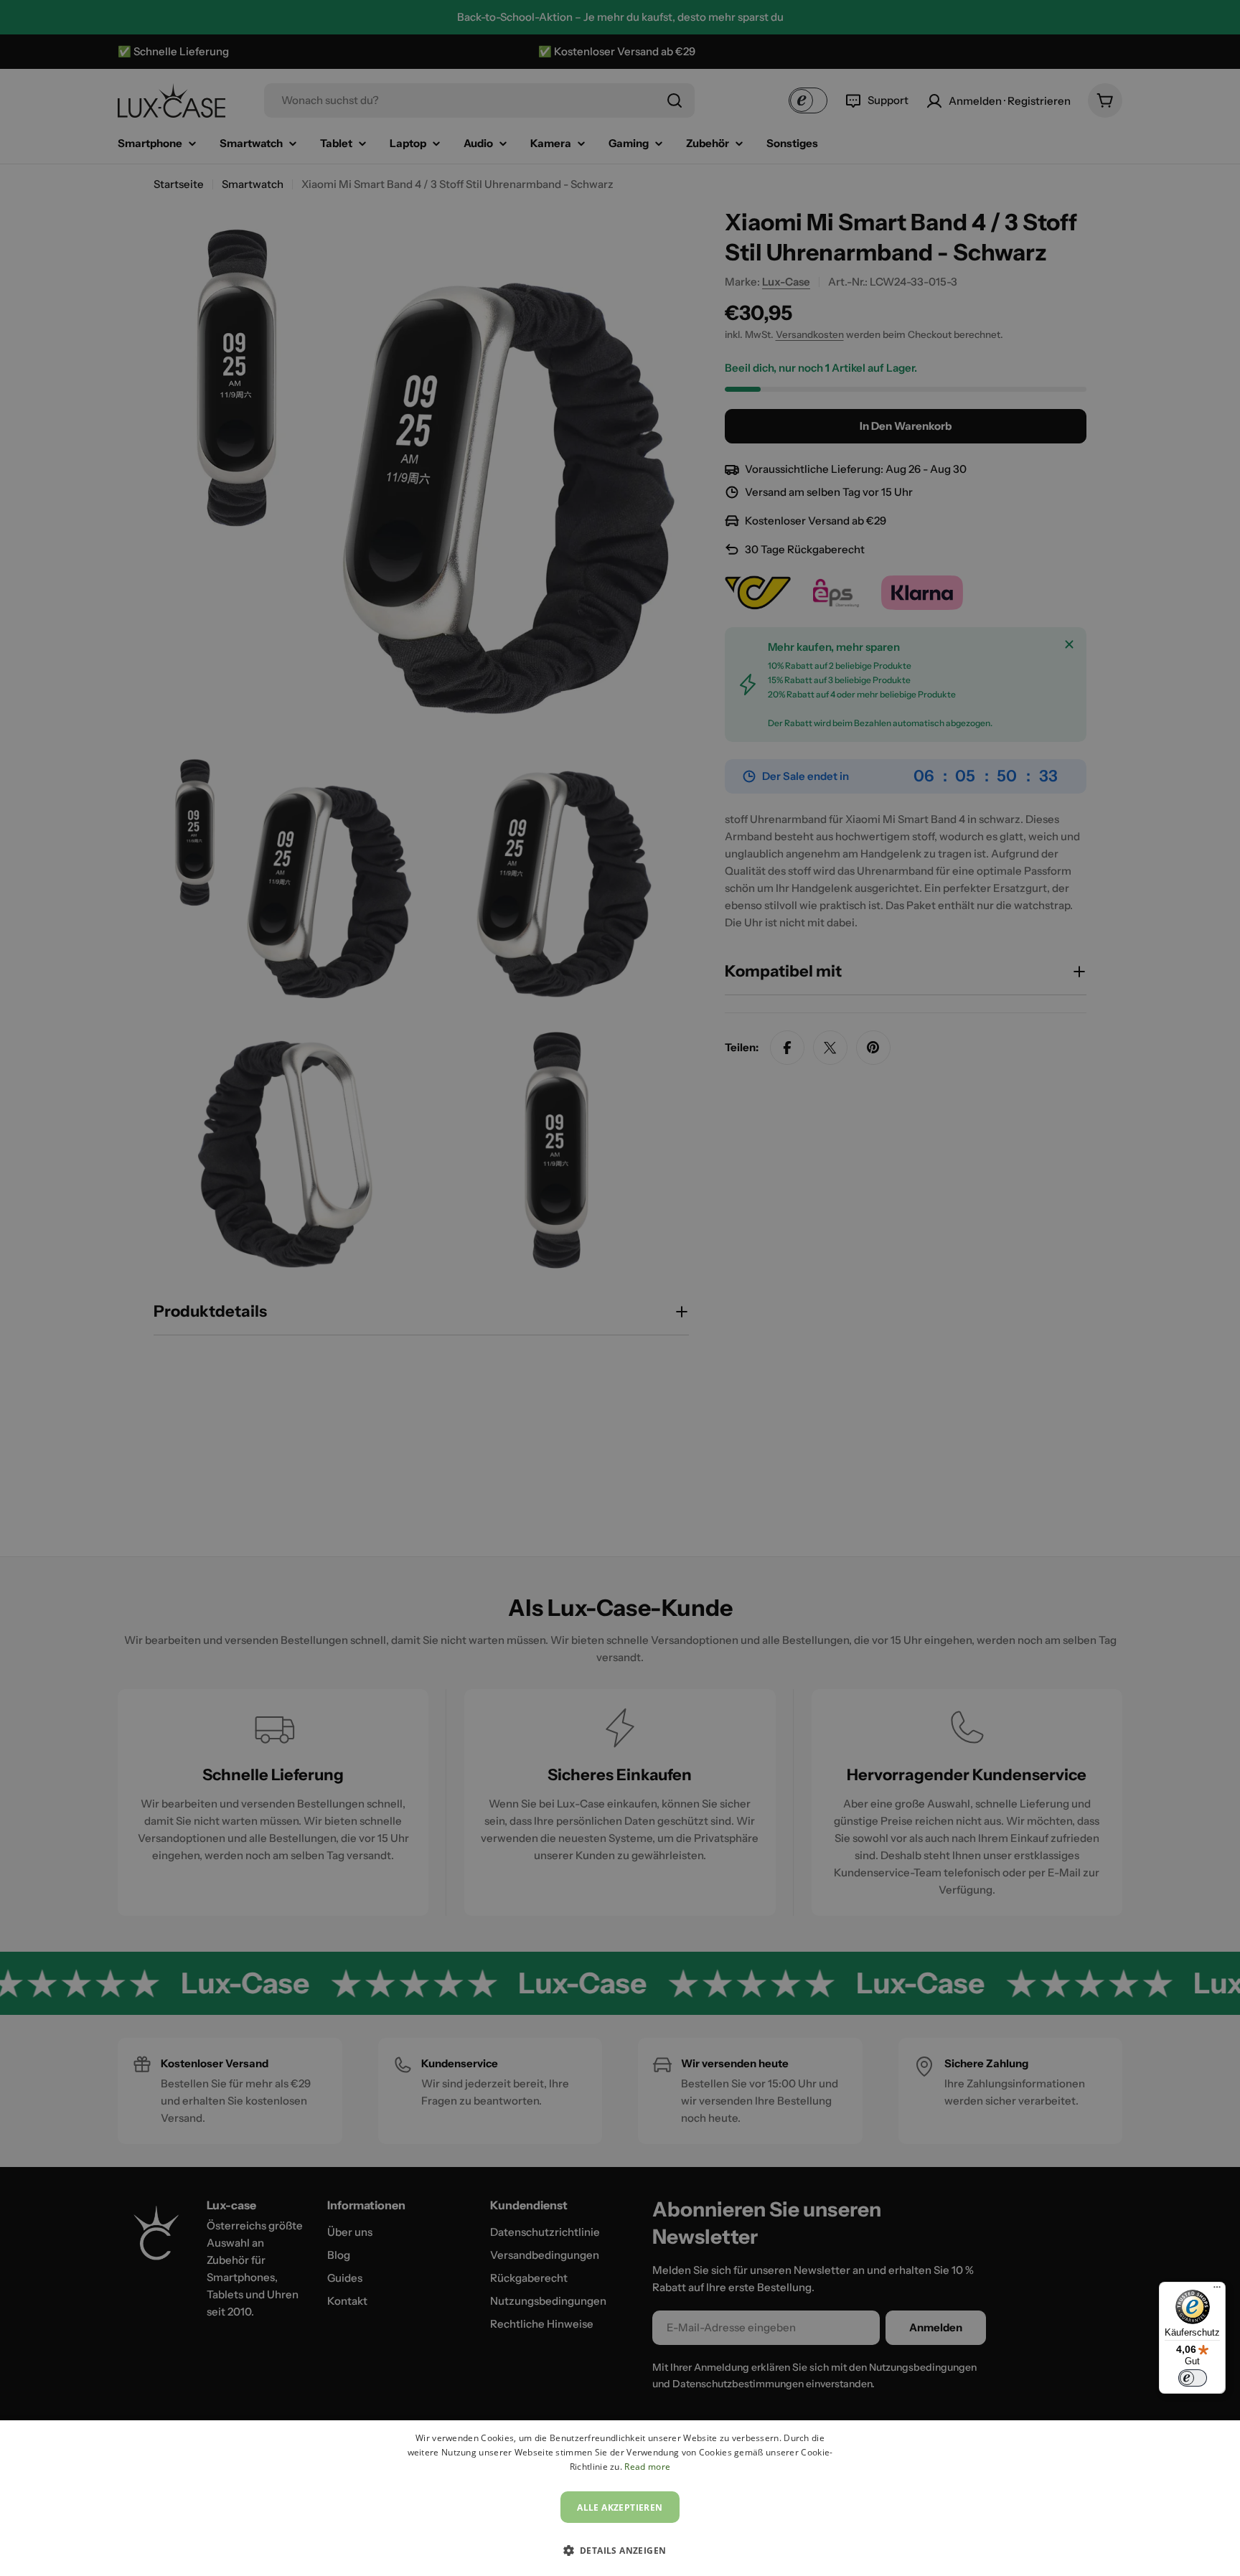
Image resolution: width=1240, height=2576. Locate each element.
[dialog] (620, 2498)
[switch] (1193, 2378)
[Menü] (1217, 2290)
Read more (647, 2467)
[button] (620, 2550)
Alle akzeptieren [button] (620, 2507)
